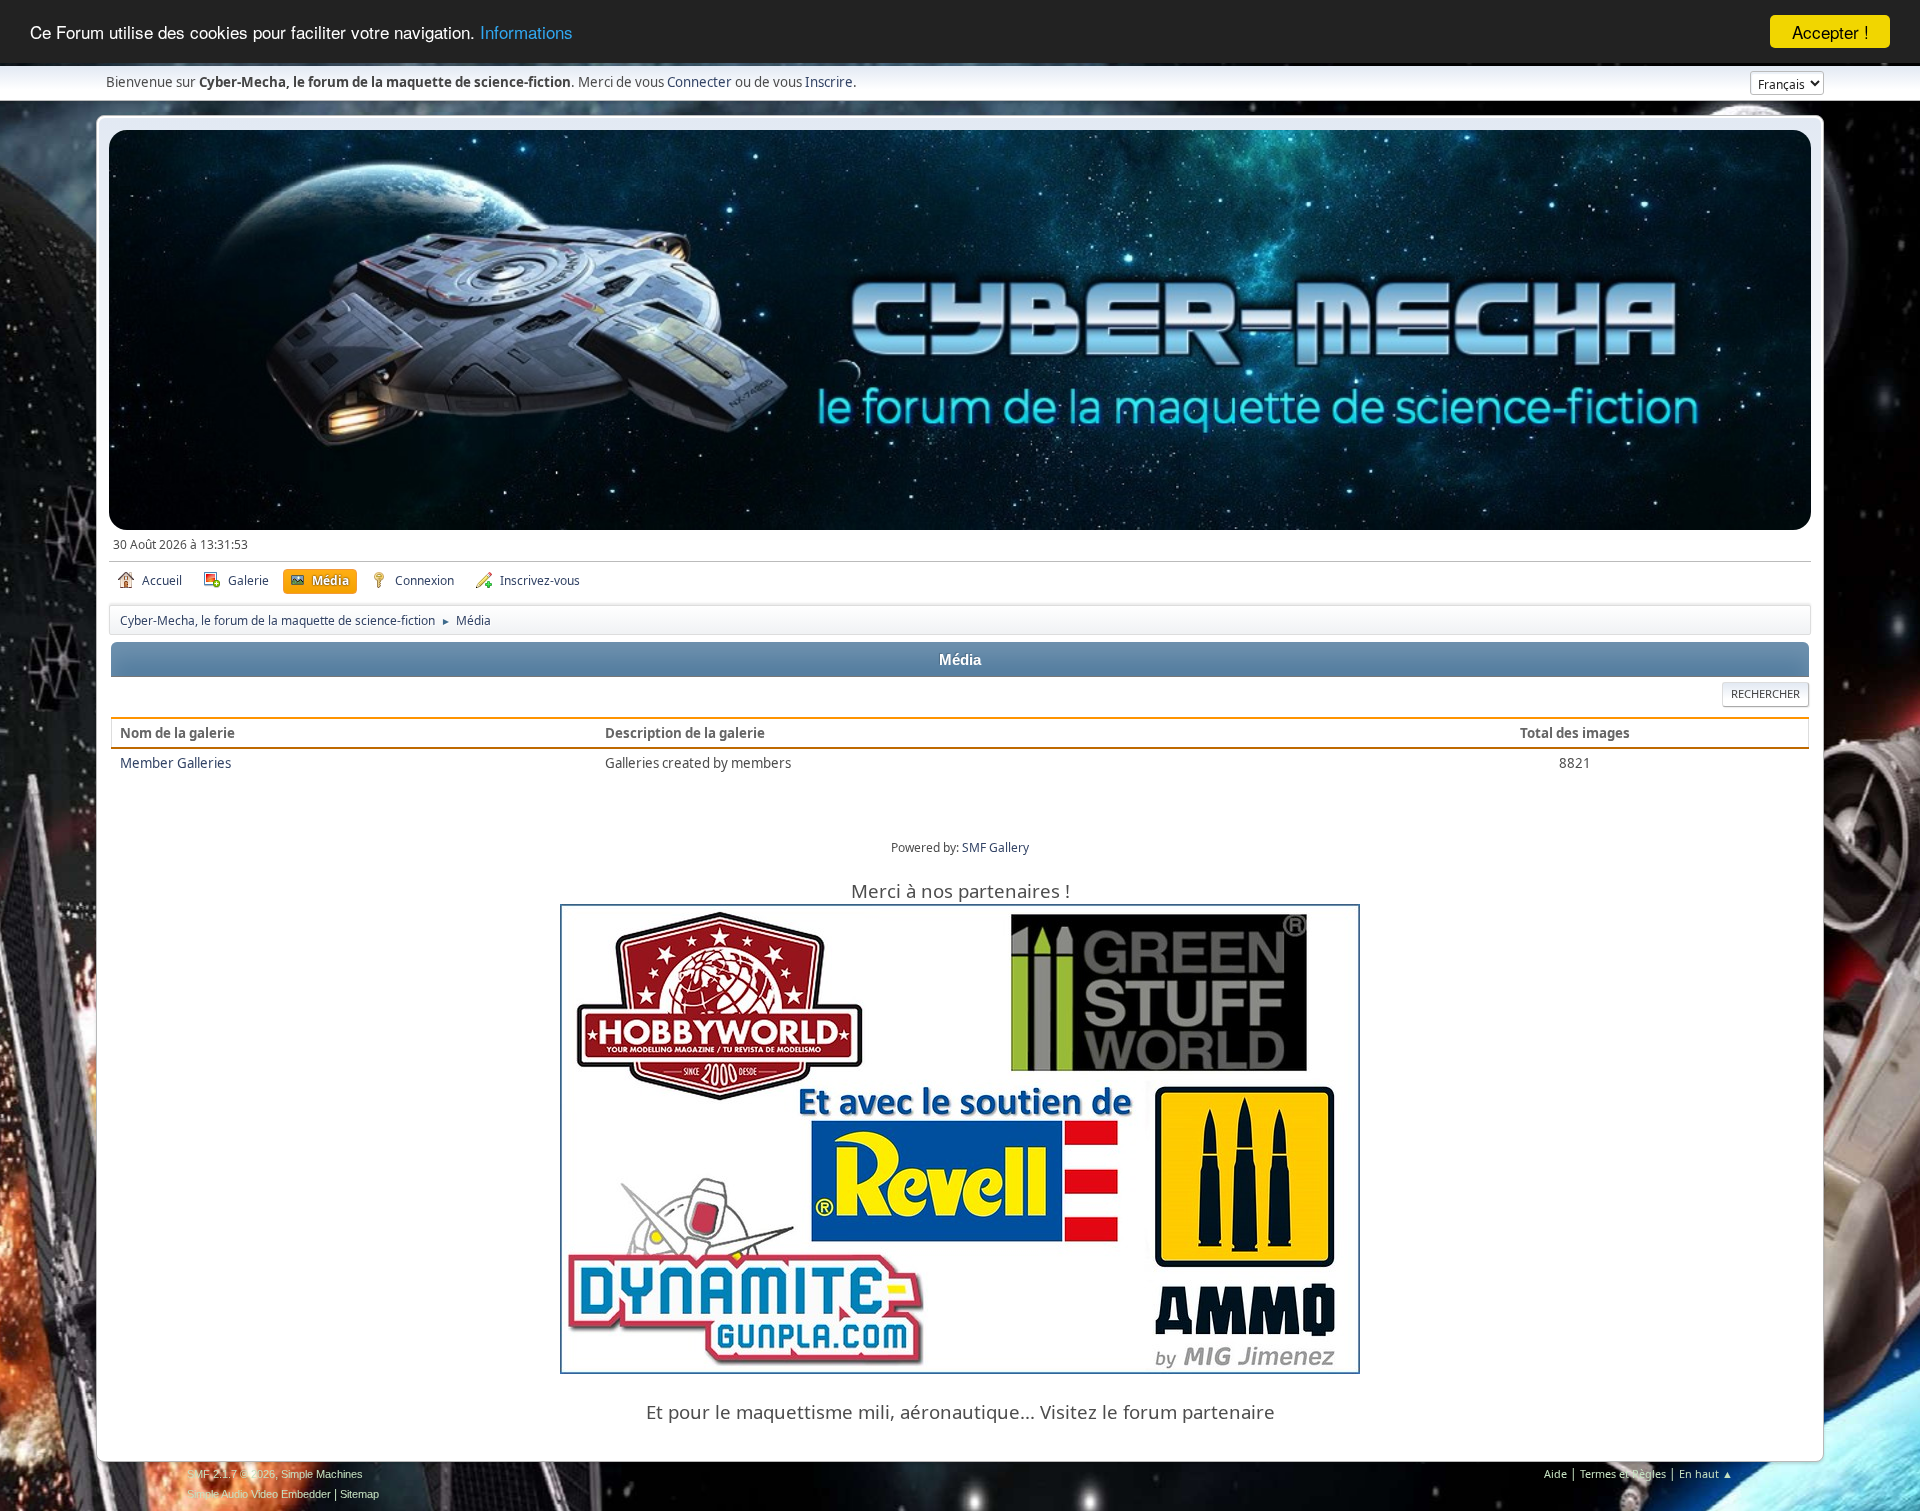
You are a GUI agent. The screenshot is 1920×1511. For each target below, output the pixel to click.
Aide (1555, 1473)
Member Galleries (175, 763)
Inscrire (829, 82)
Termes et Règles (1623, 1473)
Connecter (699, 82)
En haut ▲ (1706, 1473)
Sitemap (359, 1494)
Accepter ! (1830, 31)
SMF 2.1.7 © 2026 (231, 1474)
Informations (526, 32)
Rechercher (1765, 693)
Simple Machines (322, 1474)
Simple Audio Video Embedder (259, 1494)
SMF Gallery (995, 847)
